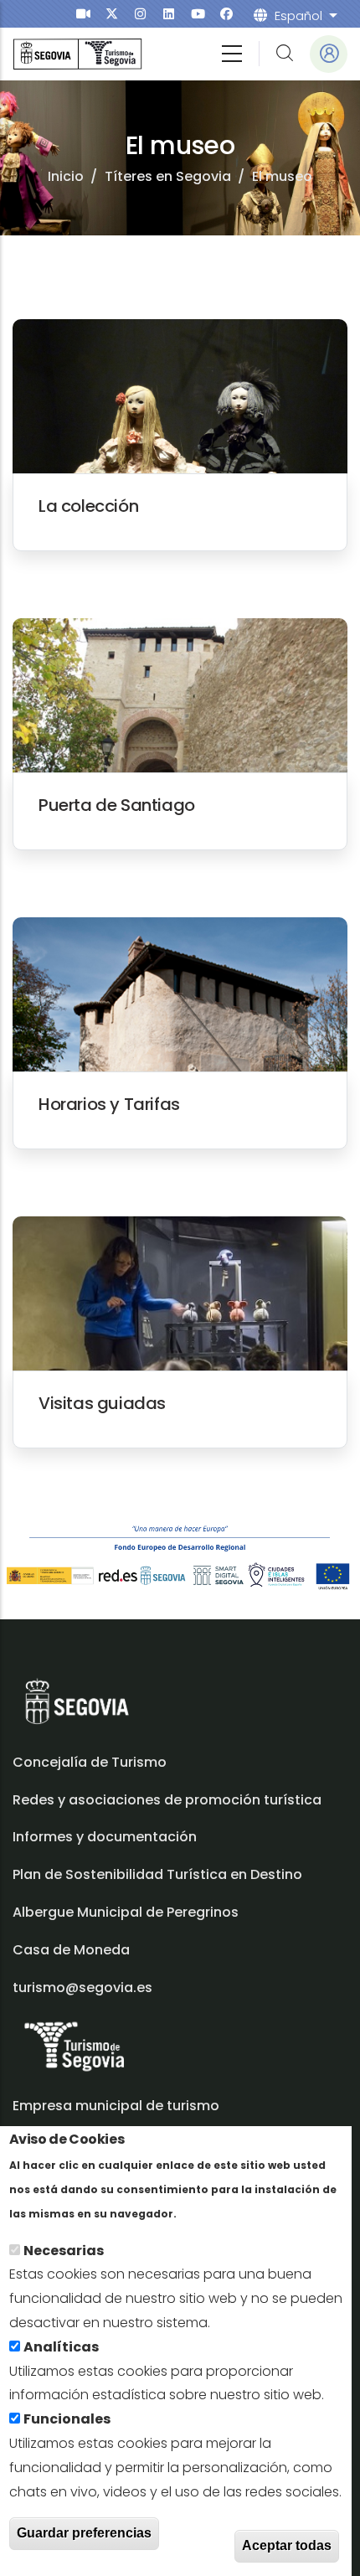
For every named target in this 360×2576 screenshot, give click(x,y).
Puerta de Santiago (117, 805)
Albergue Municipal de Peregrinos (126, 1912)
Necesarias (64, 2251)
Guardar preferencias (84, 2533)
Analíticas (61, 2347)
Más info (209, 2213)
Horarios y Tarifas (109, 1104)
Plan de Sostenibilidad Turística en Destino (157, 1874)
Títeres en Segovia (168, 176)
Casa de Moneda (71, 1950)
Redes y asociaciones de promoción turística (167, 1800)
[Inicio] (77, 54)
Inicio (66, 176)
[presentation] (83, 14)
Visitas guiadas (102, 1403)
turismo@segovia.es (82, 1987)
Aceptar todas (287, 2545)
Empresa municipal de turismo (116, 2106)
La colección (88, 506)
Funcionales (67, 2419)
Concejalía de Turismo (90, 1762)
